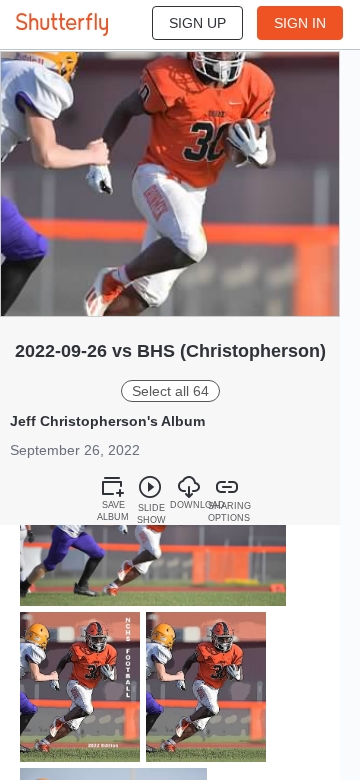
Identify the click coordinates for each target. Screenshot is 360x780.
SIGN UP (197, 23)
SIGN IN (300, 23)
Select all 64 (170, 391)
